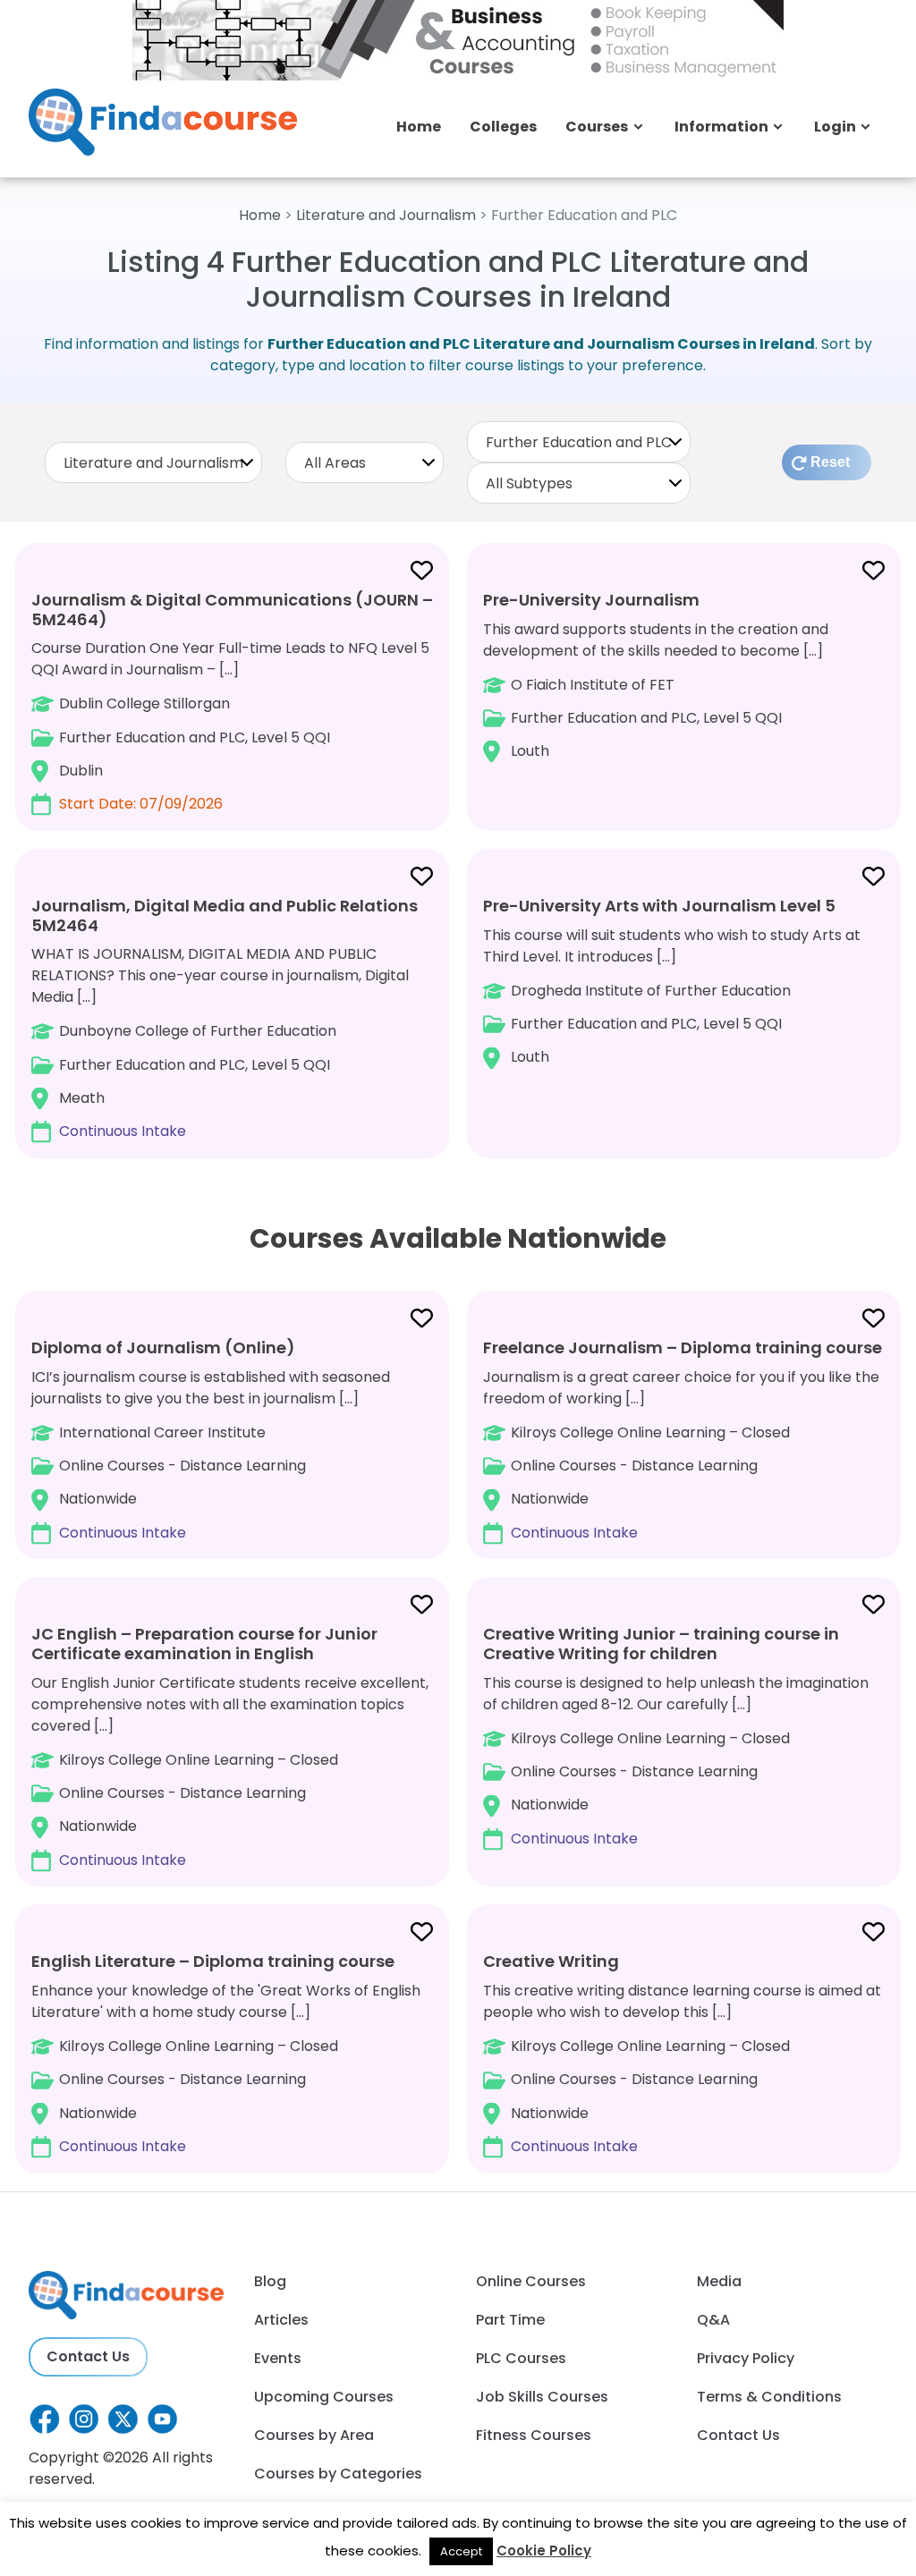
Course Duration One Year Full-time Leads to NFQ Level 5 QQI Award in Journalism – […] (232, 701)
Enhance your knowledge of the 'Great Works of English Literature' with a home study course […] (226, 2053)
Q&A (713, 2320)
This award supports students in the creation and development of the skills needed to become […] (656, 675)
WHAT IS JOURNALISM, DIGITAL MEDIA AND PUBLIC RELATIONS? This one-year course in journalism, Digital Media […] (225, 1018)
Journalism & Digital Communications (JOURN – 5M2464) (232, 610)
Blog (270, 2281)
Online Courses (531, 2281)
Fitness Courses (534, 2435)
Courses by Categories (338, 2474)
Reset (830, 462)
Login (835, 127)
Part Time (510, 2320)
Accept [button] (461, 2551)
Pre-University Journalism (591, 600)
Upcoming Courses (324, 2397)
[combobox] (153, 462)
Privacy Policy (746, 2358)
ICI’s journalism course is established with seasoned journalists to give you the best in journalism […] (211, 1440)
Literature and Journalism (386, 215)
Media (719, 2281)
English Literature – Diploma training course (213, 1961)
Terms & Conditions (769, 2397)
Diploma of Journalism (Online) (163, 1347)
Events (278, 2358)
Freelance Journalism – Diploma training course (683, 1347)
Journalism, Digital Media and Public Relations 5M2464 (225, 915)
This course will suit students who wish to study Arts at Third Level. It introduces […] (672, 981)
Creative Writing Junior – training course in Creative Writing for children (661, 1644)
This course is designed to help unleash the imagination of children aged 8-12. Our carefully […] (676, 1735)
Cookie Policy (544, 2551)
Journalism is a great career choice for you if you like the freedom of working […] (683, 1440)
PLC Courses (521, 2358)
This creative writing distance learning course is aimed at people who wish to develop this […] (682, 2053)
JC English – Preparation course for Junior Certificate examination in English (204, 1644)
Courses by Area (314, 2435)
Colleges (503, 127)
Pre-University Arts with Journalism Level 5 (659, 906)
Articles (281, 2320)
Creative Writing (551, 1961)
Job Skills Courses (542, 2397)
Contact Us (88, 2356)
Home (419, 127)
